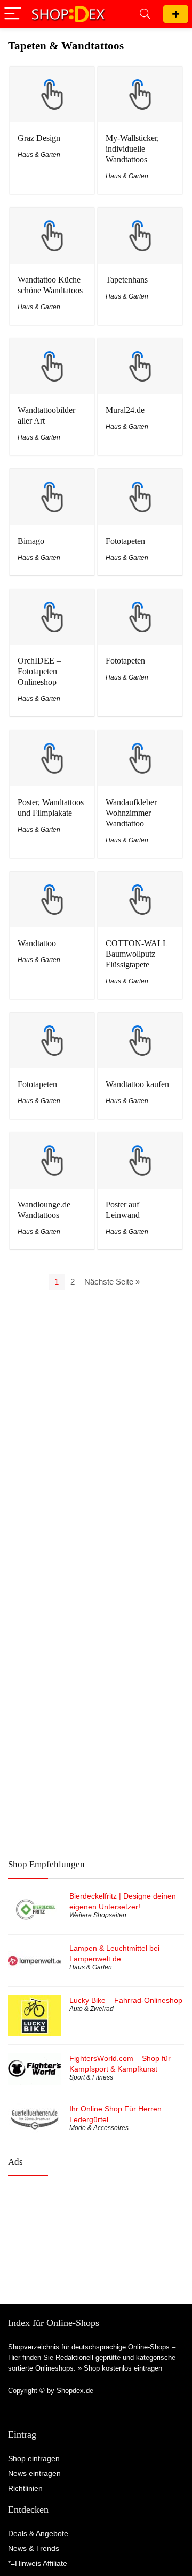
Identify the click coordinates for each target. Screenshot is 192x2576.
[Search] (145, 14)
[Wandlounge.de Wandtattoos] (52, 1140)
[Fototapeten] (140, 476)
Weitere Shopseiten (98, 1915)
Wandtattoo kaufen (137, 1084)
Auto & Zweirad (91, 2009)
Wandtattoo (37, 943)
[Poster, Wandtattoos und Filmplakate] (52, 737)
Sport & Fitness (91, 2077)
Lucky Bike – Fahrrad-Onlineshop (126, 2000)
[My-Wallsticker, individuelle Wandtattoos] (140, 74)
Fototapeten (125, 541)
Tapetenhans (127, 280)
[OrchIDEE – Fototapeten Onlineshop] (52, 596)
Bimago (31, 541)
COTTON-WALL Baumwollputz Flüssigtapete (137, 954)
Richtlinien (25, 2488)
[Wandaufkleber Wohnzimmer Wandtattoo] (140, 737)
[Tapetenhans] (140, 215)
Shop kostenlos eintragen (123, 2368)
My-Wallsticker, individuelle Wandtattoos (132, 149)
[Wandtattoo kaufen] (140, 1020)
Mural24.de (125, 410)
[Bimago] (52, 476)
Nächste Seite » (112, 1282)
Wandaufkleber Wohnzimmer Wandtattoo (131, 813)
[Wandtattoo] (52, 879)
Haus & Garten (39, 155)
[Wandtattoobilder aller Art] (52, 346)
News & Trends (34, 2548)
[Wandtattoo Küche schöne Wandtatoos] (52, 215)
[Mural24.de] (140, 346)
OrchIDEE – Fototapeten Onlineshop (39, 671)
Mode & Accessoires (99, 2128)
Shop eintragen (176, 14)
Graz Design (39, 138)
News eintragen (34, 2473)
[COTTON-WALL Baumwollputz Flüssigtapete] (140, 879)
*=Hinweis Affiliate (38, 2563)
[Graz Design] (52, 74)
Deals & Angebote (38, 2533)
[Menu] (13, 14)
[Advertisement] (96, 2231)
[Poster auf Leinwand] (140, 1140)
